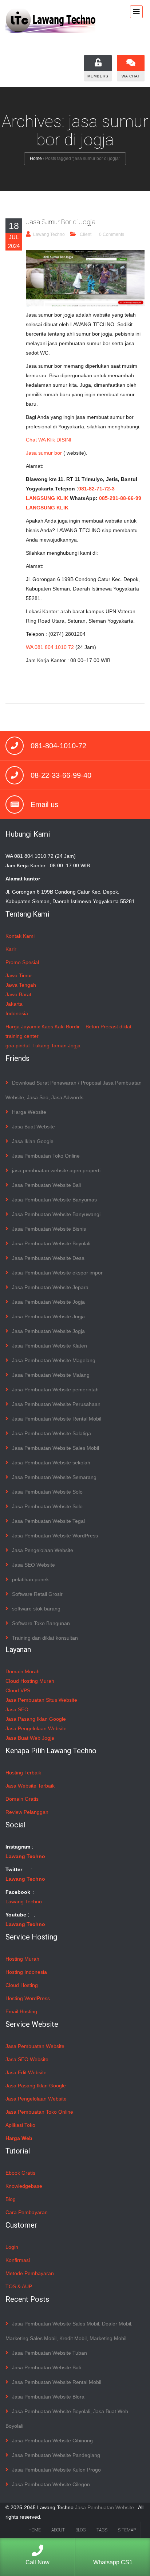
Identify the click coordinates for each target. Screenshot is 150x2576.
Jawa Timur (19, 975)
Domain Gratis (22, 1799)
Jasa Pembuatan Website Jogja (48, 1302)
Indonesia (17, 1013)
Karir (11, 949)
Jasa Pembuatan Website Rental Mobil (57, 1419)
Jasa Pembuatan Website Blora (48, 2397)
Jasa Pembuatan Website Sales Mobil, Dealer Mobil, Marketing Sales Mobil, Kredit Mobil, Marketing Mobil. (69, 2331)
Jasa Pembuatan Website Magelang (54, 1360)
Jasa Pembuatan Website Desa (48, 1258)
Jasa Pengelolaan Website (43, 1550)
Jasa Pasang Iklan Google (36, 1719)
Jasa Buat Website (33, 1127)
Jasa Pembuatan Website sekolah (51, 1463)
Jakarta (14, 1004)
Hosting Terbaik (23, 1773)
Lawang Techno (49, 234)
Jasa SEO (17, 1709)
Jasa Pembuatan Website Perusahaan (56, 1404)
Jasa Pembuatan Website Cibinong (52, 2441)
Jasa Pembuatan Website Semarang (54, 1477)
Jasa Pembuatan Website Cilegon (51, 2484)
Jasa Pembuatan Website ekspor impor (57, 1273)
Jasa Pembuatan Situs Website (41, 1700)
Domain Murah (23, 1671)
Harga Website (29, 1112)
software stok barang (36, 1609)
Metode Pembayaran (30, 2273)
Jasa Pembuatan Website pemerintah (55, 1390)
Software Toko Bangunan (41, 1623)
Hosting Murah (22, 1959)
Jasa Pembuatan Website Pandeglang (56, 2455)
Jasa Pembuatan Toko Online (46, 1156)
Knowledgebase (24, 2186)
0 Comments (112, 234)
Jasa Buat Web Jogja (30, 1738)
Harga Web (19, 2138)
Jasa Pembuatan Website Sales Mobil (56, 1448)
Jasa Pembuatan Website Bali (46, 1185)
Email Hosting (21, 2011)
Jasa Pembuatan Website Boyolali (51, 1243)
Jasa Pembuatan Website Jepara (50, 1287)
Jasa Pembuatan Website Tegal (48, 1521)
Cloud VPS (18, 1690)
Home (36, 158)
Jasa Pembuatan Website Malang (51, 1375)
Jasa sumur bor (44, 453)
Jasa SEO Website (33, 1565)
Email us (44, 804)
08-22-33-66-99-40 (61, 775)
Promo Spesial (22, 962)
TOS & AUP (19, 2286)
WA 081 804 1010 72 (50, 647)
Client (86, 234)
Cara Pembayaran (27, 2212)
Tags (102, 2530)
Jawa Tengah (21, 985)
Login (12, 2247)
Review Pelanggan (27, 1812)
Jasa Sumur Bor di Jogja (61, 222)
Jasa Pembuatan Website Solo (47, 1492)
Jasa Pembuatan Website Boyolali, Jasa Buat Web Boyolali (67, 2419)
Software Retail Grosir (37, 1594)
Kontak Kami (20, 936)
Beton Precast (102, 1027)
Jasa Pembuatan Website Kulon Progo (56, 2470)
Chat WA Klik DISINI (49, 440)
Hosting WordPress (28, 1998)
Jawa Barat (18, 994)
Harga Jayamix (23, 1027)
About (58, 2530)
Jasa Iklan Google (33, 1141)
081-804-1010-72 (58, 746)
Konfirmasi (18, 2260)
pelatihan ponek (30, 1579)
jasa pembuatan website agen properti (56, 1170)
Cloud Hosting (22, 1985)
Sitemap (127, 2530)
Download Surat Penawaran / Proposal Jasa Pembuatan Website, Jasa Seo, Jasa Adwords (74, 1090)
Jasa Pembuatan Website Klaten (50, 1346)
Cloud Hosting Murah (30, 1681)
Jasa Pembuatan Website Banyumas (54, 1200)
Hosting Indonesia (26, 1972)
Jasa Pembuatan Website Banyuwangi (56, 1214)
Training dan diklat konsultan (45, 1638)
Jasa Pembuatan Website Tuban (50, 2353)
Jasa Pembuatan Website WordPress (55, 1536)
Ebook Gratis (20, 2173)
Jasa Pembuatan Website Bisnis (49, 1229)
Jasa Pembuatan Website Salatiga (52, 1433)
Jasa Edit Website (26, 2072)
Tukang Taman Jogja (56, 1046)
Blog (11, 2199)
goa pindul (17, 1046)
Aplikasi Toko (20, 2125)
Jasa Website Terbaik (30, 1786)
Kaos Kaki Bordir (61, 1027)
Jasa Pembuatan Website (35, 2046)
